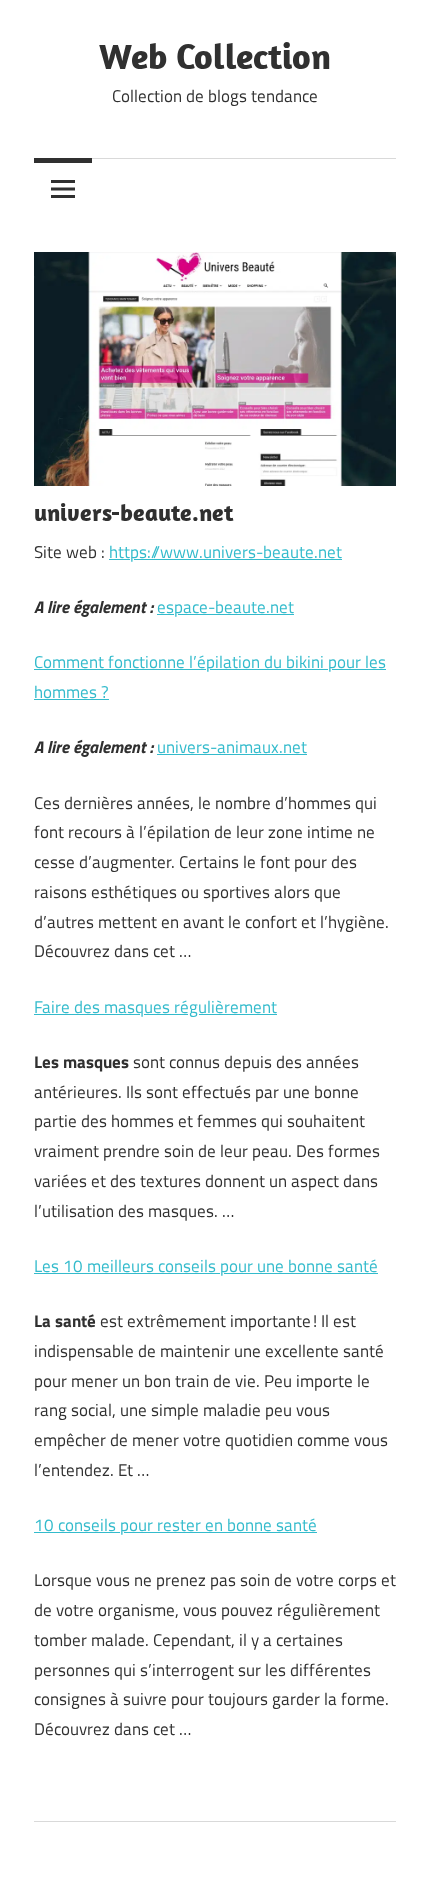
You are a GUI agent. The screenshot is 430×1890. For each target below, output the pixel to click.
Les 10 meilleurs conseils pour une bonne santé (206, 1266)
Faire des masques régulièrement (155, 1007)
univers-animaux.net (232, 747)
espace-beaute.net (225, 607)
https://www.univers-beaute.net (225, 552)
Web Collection (215, 55)
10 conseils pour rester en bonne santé (175, 1525)
